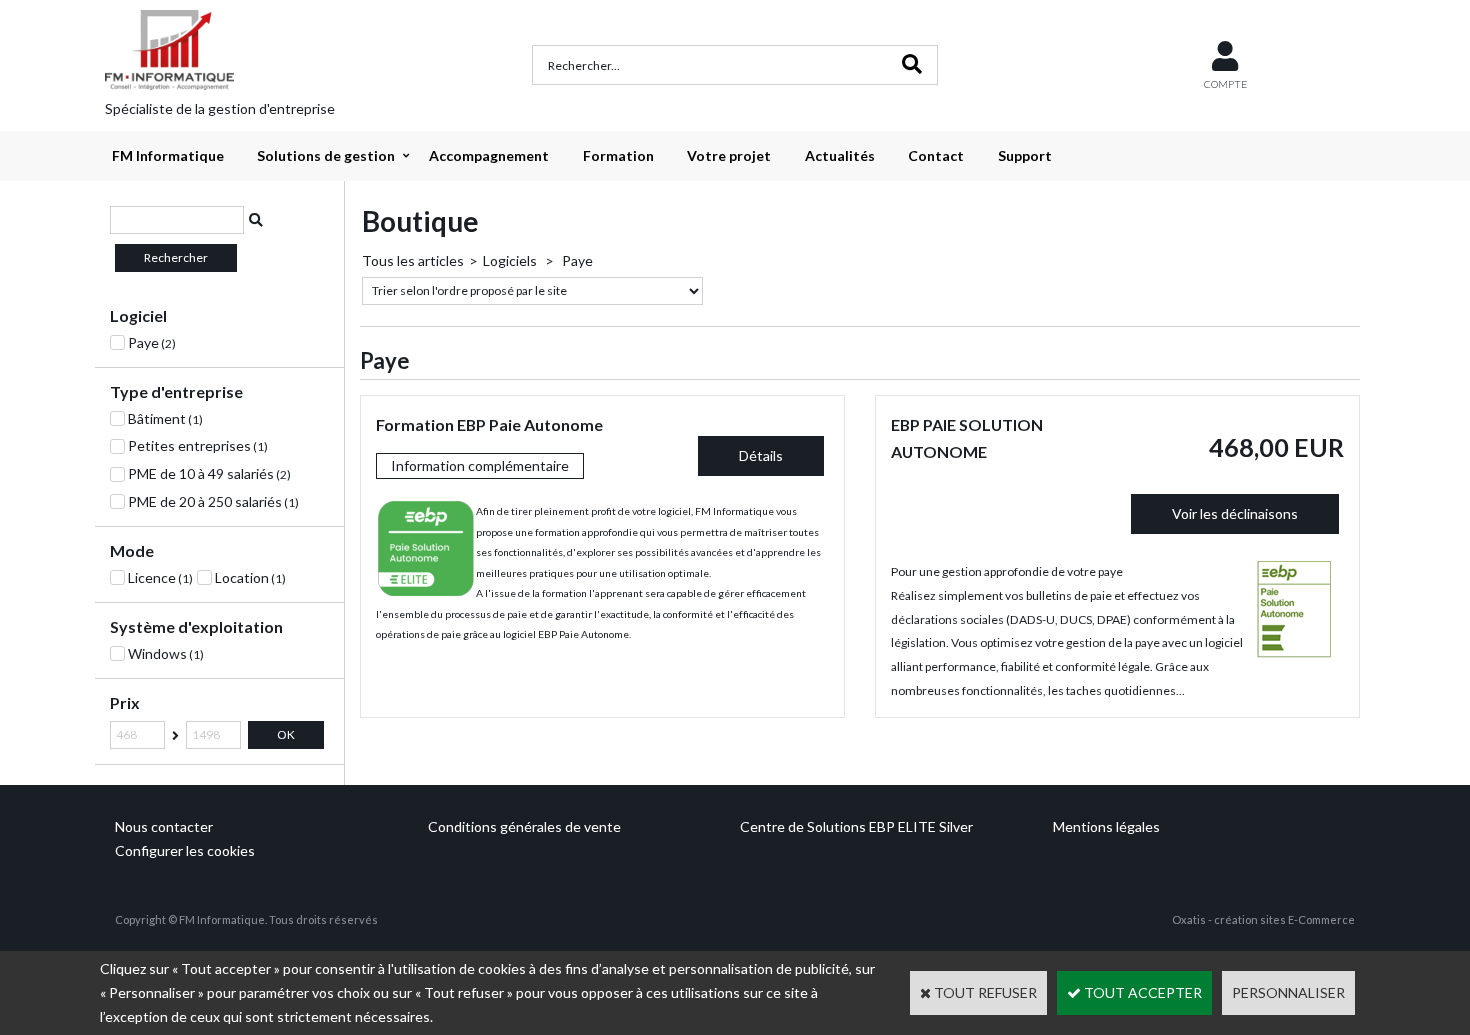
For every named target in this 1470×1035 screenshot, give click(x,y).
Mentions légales (1106, 826)
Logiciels (511, 260)
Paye (576, 260)
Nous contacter (164, 826)
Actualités (840, 155)
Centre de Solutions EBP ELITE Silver (856, 826)
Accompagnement (489, 155)
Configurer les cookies (185, 850)
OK (286, 734)
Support (1025, 155)
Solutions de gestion (326, 155)
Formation (618, 155)
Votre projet (729, 155)
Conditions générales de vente (524, 826)
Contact (936, 155)
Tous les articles (413, 260)
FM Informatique (168, 155)
